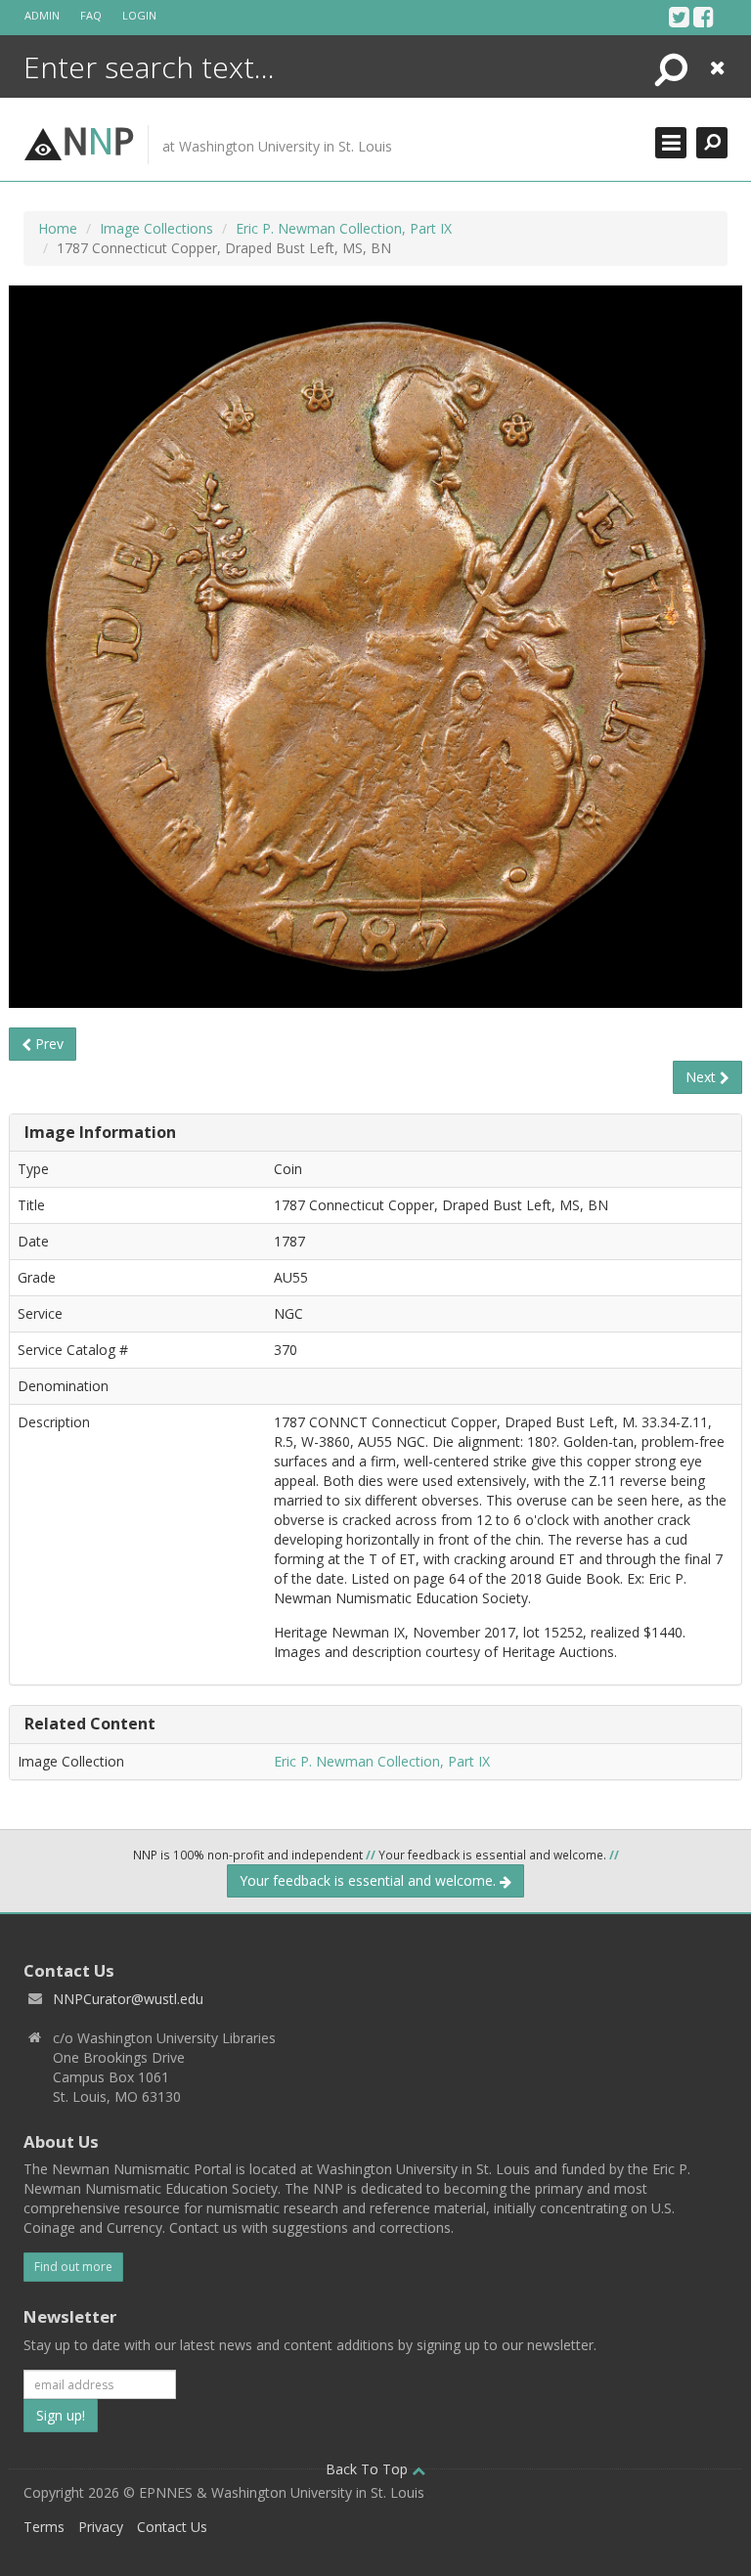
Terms (44, 2527)
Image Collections (156, 228)
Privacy (101, 2527)
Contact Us (172, 2527)
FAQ (91, 15)
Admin (42, 15)
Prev (47, 1044)
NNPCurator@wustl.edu (128, 1999)
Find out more (73, 2267)
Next (703, 1077)
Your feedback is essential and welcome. (370, 1880)
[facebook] (704, 17)
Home (58, 228)
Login (139, 15)
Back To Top (369, 2469)
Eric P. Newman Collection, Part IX (344, 228)
